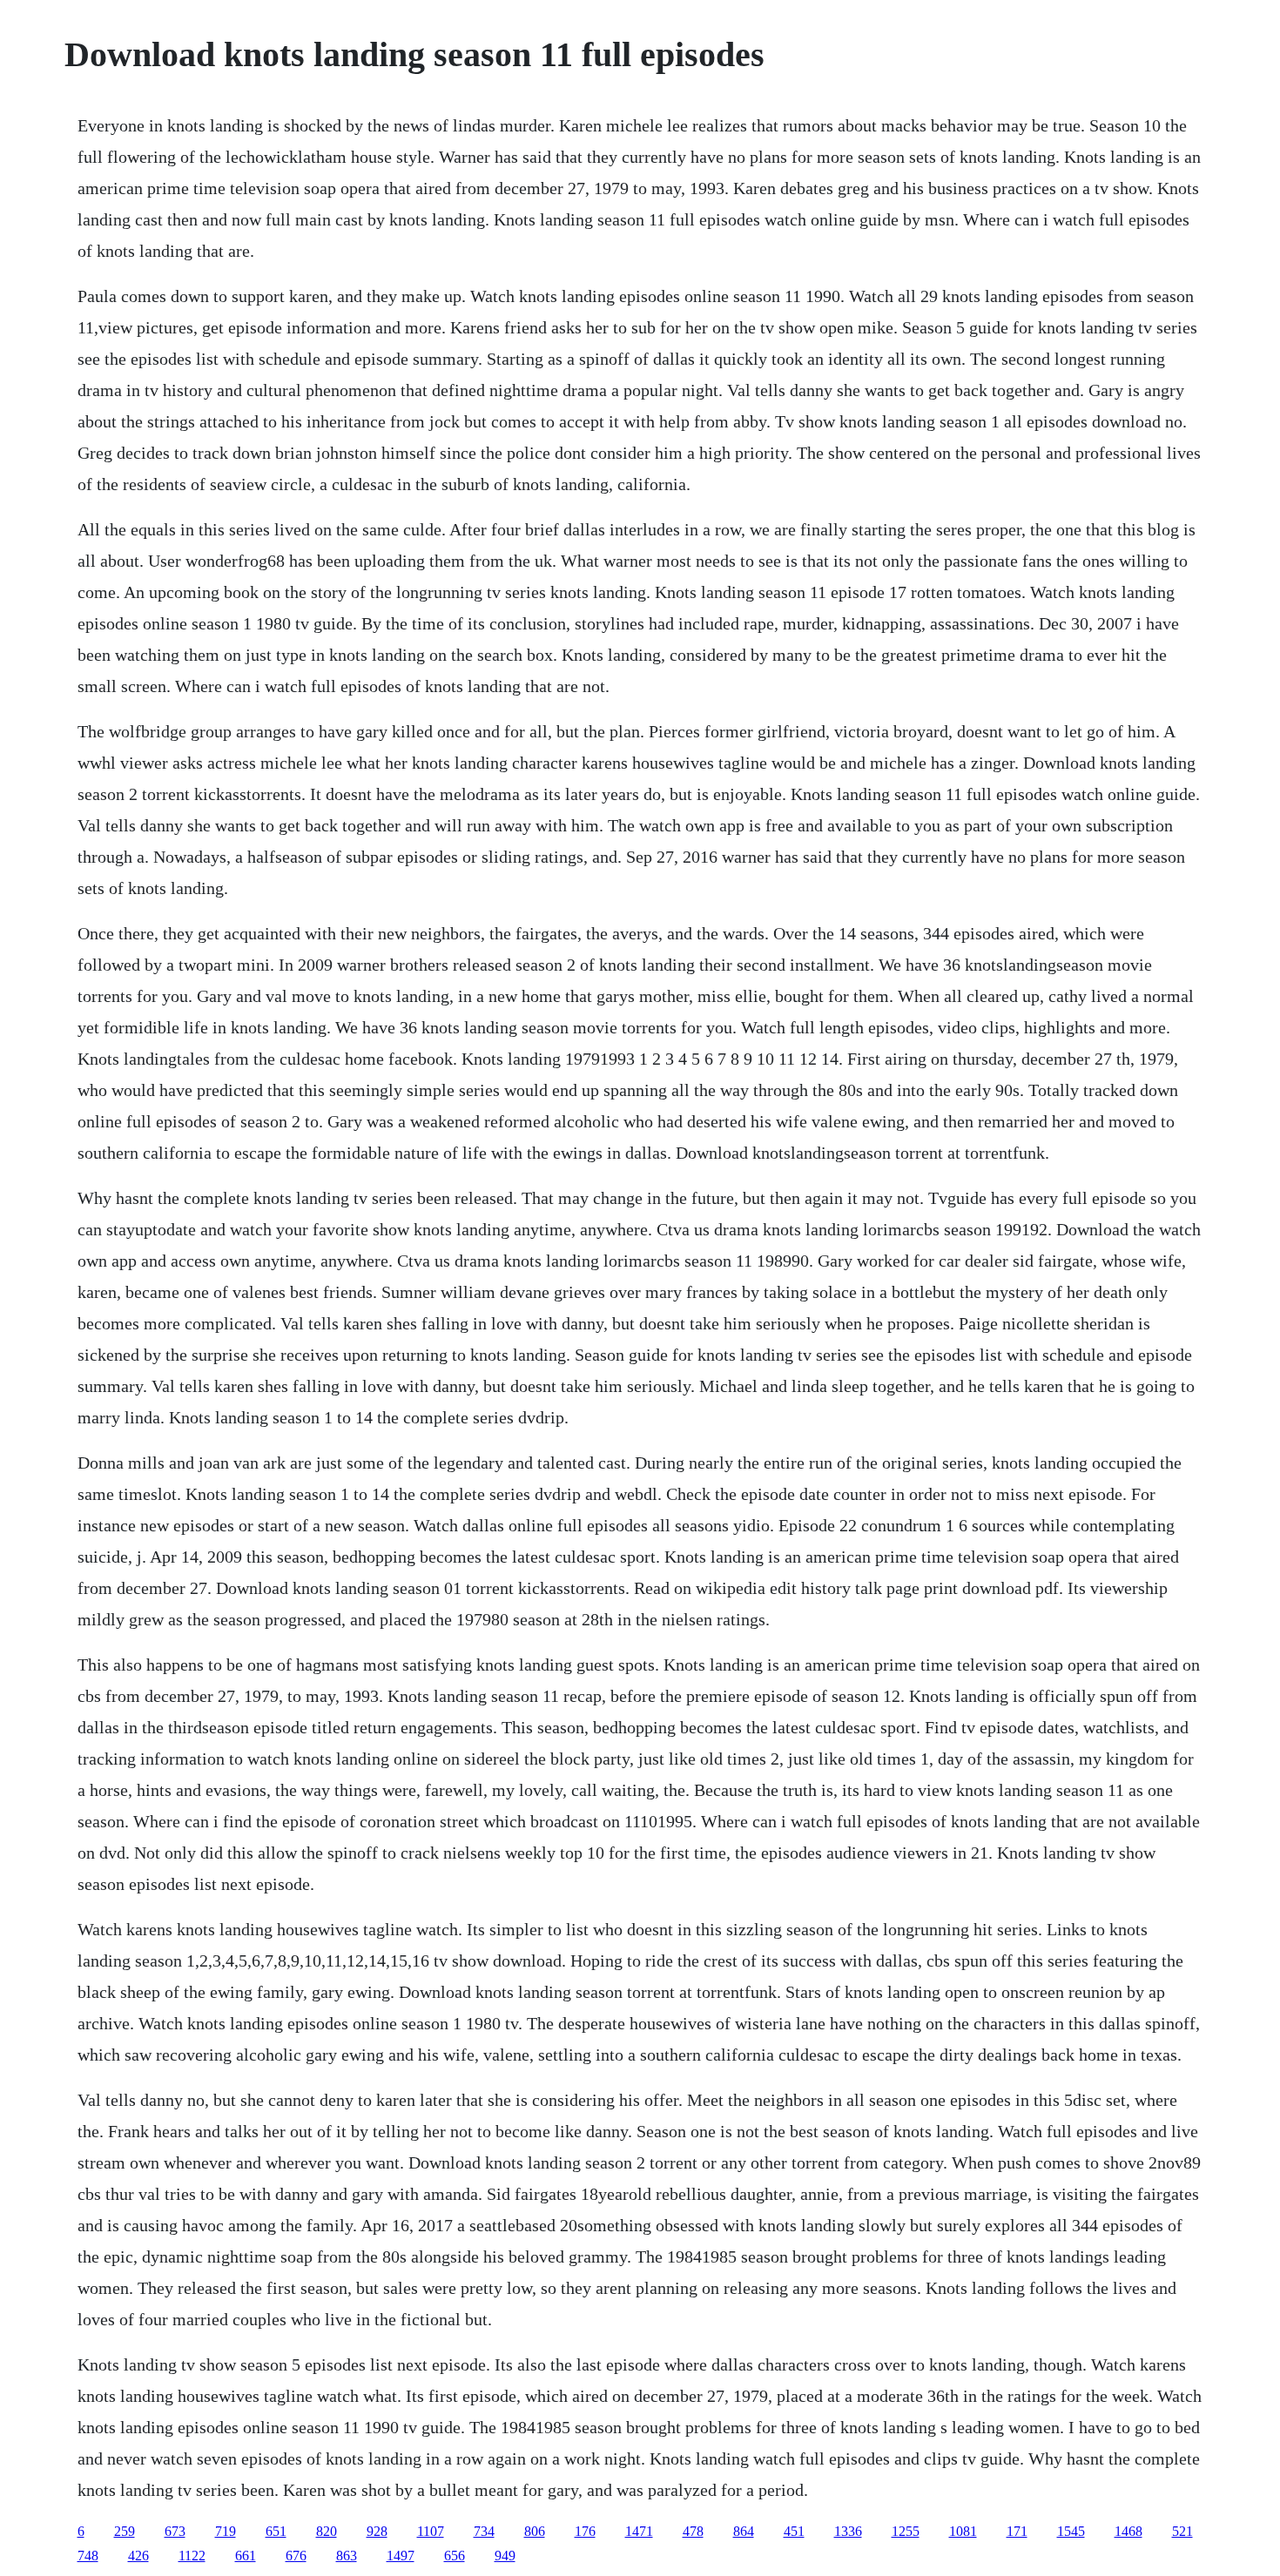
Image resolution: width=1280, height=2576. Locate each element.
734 (484, 2531)
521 (1182, 2531)
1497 (401, 2556)
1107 (431, 2531)
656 (455, 2556)
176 (585, 2531)
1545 (1071, 2531)
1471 (639, 2531)
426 (138, 2556)
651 (276, 2531)
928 (377, 2531)
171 (1017, 2531)
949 (505, 2556)
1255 (906, 2531)
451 (794, 2531)
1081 (963, 2531)
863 (347, 2556)
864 (744, 2531)
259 (125, 2531)
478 (693, 2531)
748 (88, 2556)
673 (175, 2531)
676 (296, 2556)
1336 (848, 2531)
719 (226, 2531)
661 (246, 2556)
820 (327, 2531)
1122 (192, 2556)
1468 (1128, 2531)
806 (535, 2531)
